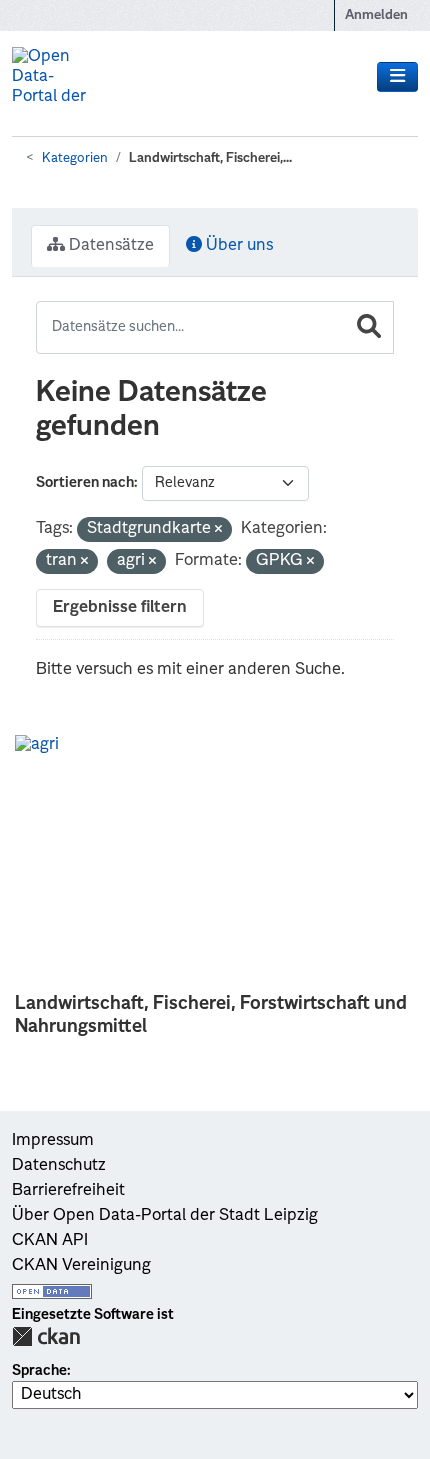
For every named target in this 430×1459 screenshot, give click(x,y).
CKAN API (50, 1241)
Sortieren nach (85, 483)
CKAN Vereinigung (81, 1266)
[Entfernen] (218, 530)
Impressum (53, 1141)
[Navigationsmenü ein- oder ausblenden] (397, 77)
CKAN (46, 1336)
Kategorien (75, 158)
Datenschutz (59, 1166)
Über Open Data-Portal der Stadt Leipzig (165, 1216)
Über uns (237, 246)
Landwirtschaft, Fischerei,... (210, 158)
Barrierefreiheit (68, 1191)
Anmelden (376, 15)
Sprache (39, 1371)
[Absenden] (369, 327)
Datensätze (109, 246)
